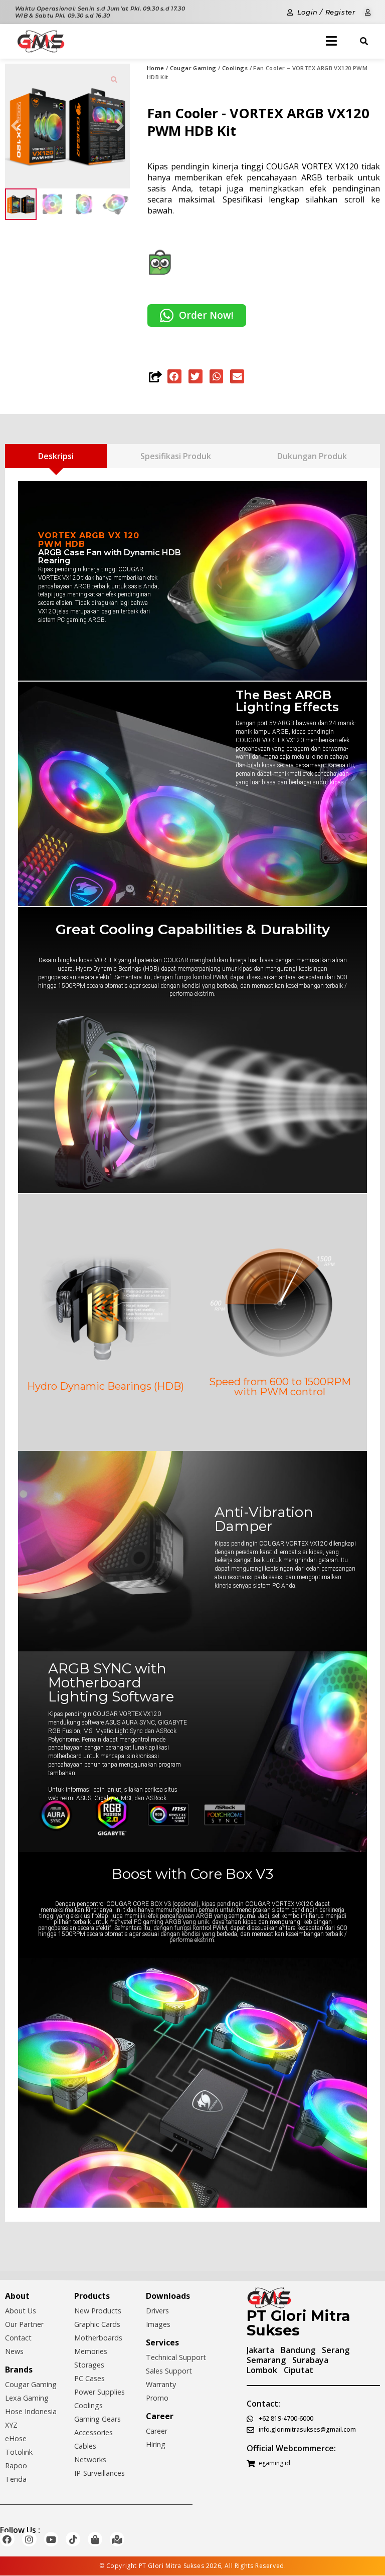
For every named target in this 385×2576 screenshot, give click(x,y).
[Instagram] (29, 2539)
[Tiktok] (73, 2539)
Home (156, 68)
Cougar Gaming (193, 68)
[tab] (56, 456)
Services (162, 2342)
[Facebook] (7, 2539)
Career (160, 2416)
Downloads (168, 2296)
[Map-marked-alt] (117, 2539)
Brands (19, 2370)
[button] (174, 376)
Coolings (235, 68)
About (17, 2296)
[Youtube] (51, 2539)
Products (92, 2296)
